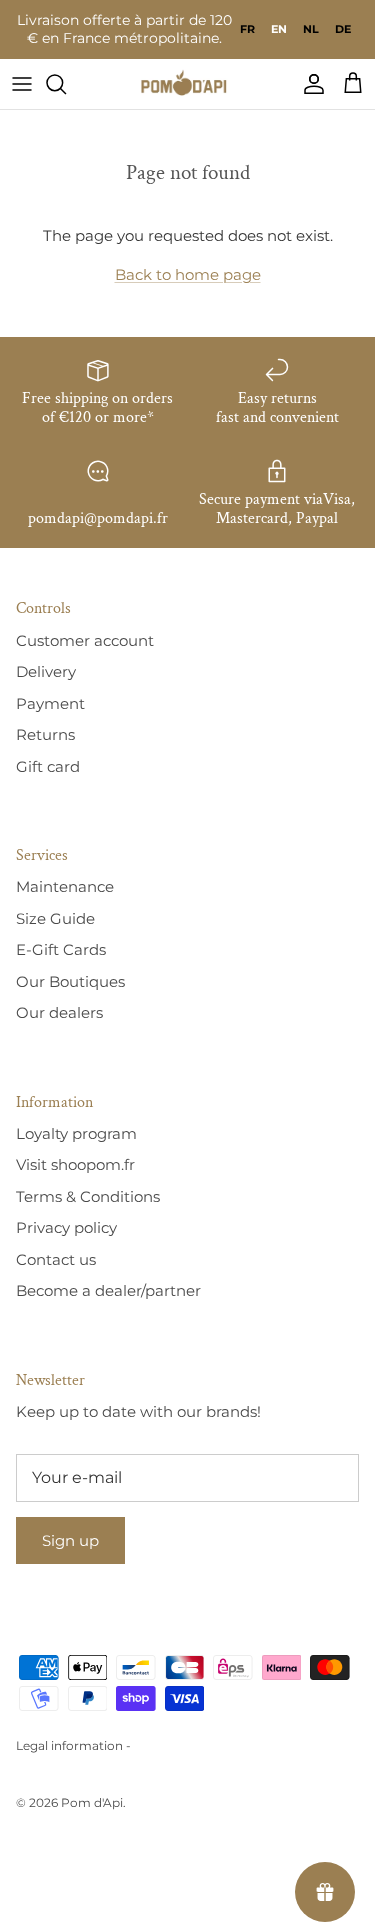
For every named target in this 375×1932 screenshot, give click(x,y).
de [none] (343, 29)
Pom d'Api (92, 1802)
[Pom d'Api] (188, 84)
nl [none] (311, 29)
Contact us (56, 1259)
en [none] (279, 29)
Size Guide (55, 918)
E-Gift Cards (61, 949)
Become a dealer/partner (108, 1290)
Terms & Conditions (88, 1196)
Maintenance (65, 886)
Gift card (48, 766)
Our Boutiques (70, 981)
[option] (247, 29)
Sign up (70, 1540)
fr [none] (247, 29)
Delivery (46, 671)
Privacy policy (66, 1227)
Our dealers (59, 1012)
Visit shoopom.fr (75, 1164)
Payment (50, 703)
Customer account (85, 640)
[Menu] (22, 84)
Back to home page (188, 274)
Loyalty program (76, 1133)
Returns (45, 734)
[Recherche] (66, 84)
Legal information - (73, 1745)
